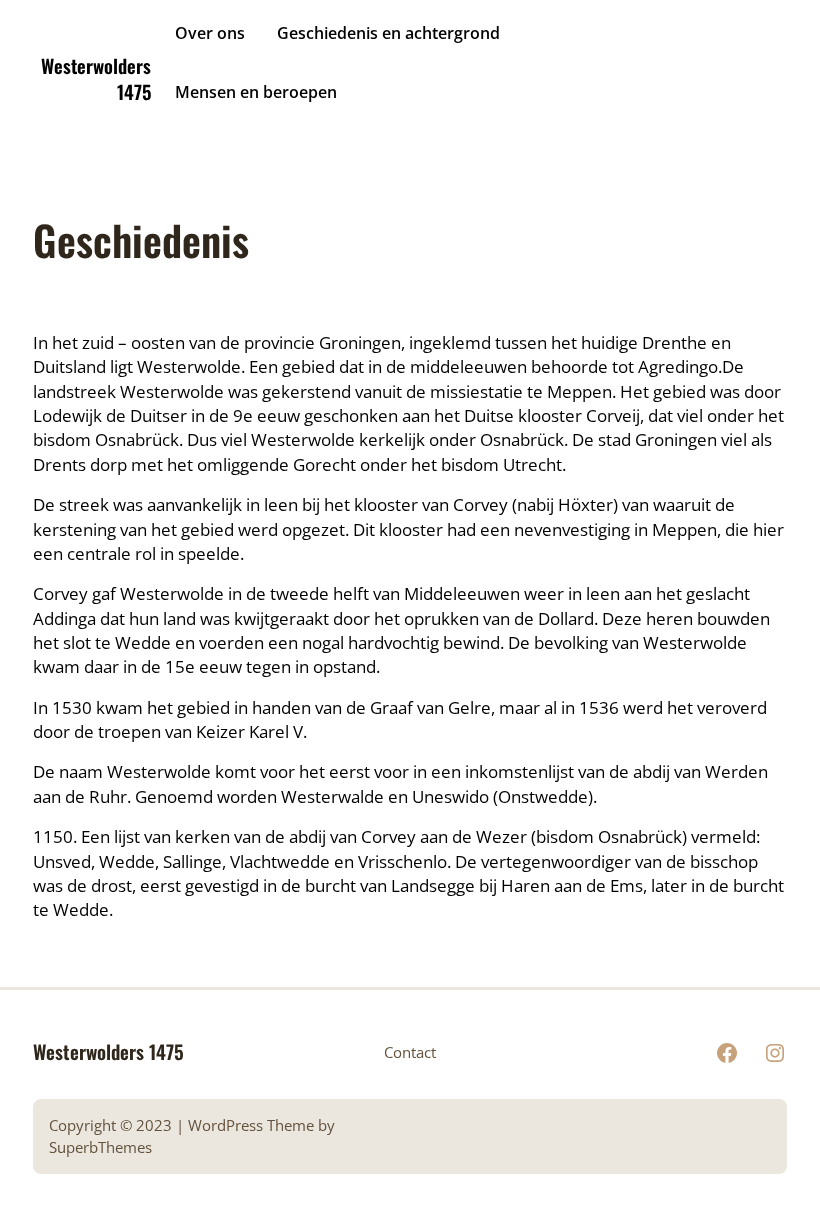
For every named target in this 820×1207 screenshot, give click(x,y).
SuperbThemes (100, 1147)
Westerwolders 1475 (96, 78)
